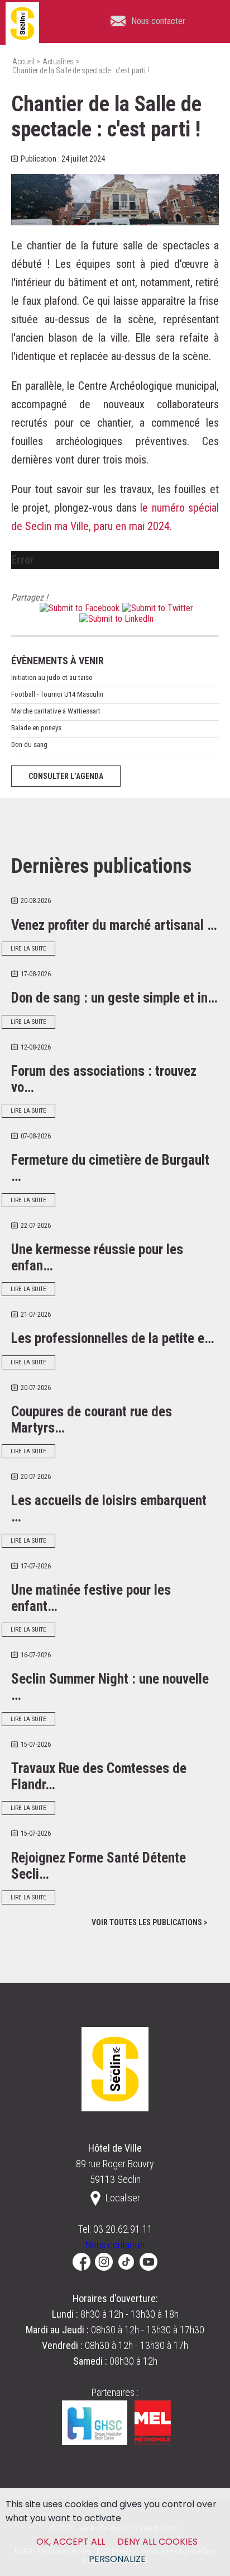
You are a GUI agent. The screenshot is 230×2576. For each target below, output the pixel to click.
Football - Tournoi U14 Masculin (57, 694)
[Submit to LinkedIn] (115, 619)
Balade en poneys (36, 728)
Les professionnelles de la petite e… (113, 1338)
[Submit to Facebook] (78, 608)
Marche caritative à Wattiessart (56, 711)
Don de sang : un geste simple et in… (114, 998)
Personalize (117, 2559)
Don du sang (29, 745)
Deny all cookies (157, 2542)
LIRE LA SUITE (28, 949)
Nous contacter (115, 2245)
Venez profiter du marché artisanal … (114, 925)
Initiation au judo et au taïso (52, 677)
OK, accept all (71, 2542)
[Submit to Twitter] (156, 608)
